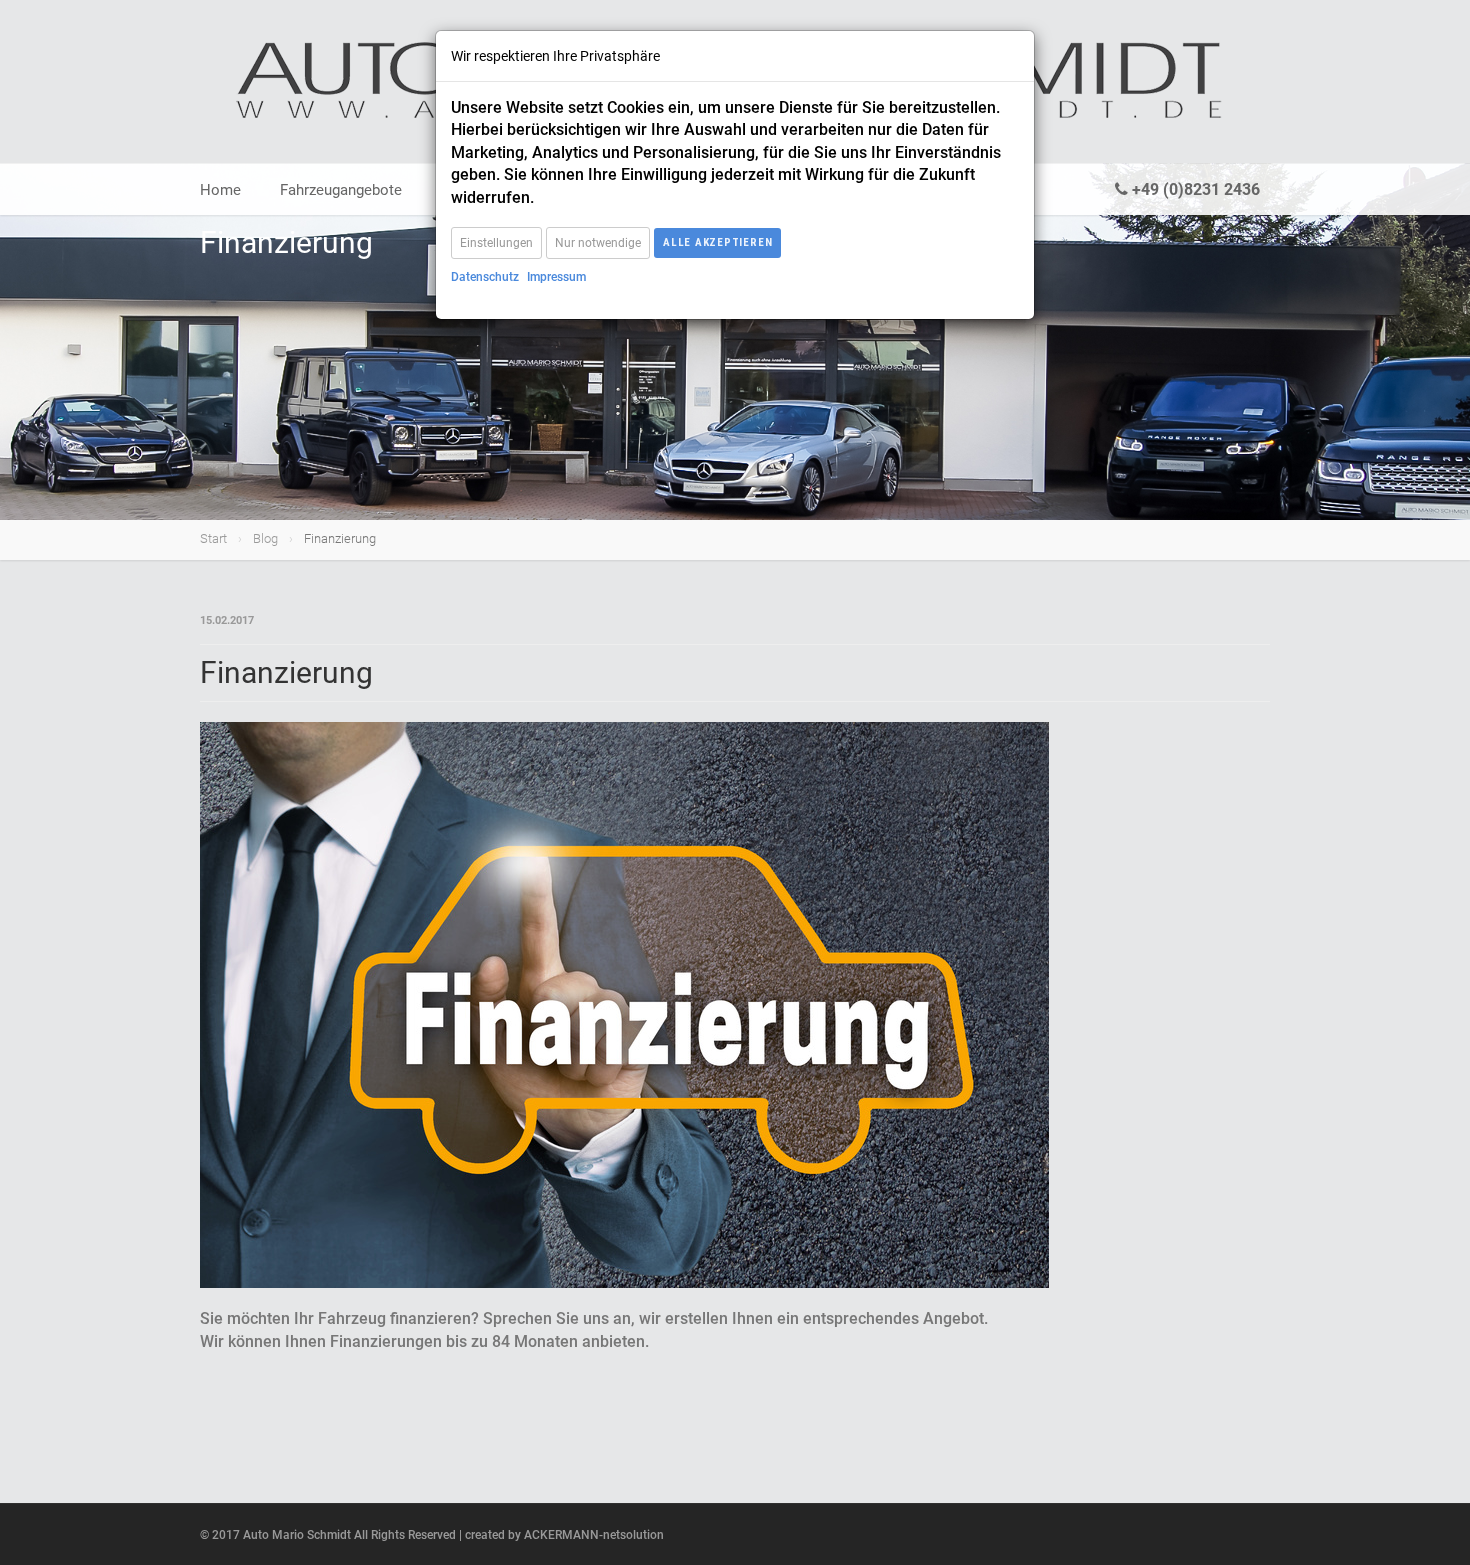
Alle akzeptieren (717, 242)
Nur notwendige (598, 243)
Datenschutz (485, 277)
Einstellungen (496, 243)
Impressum (556, 277)
